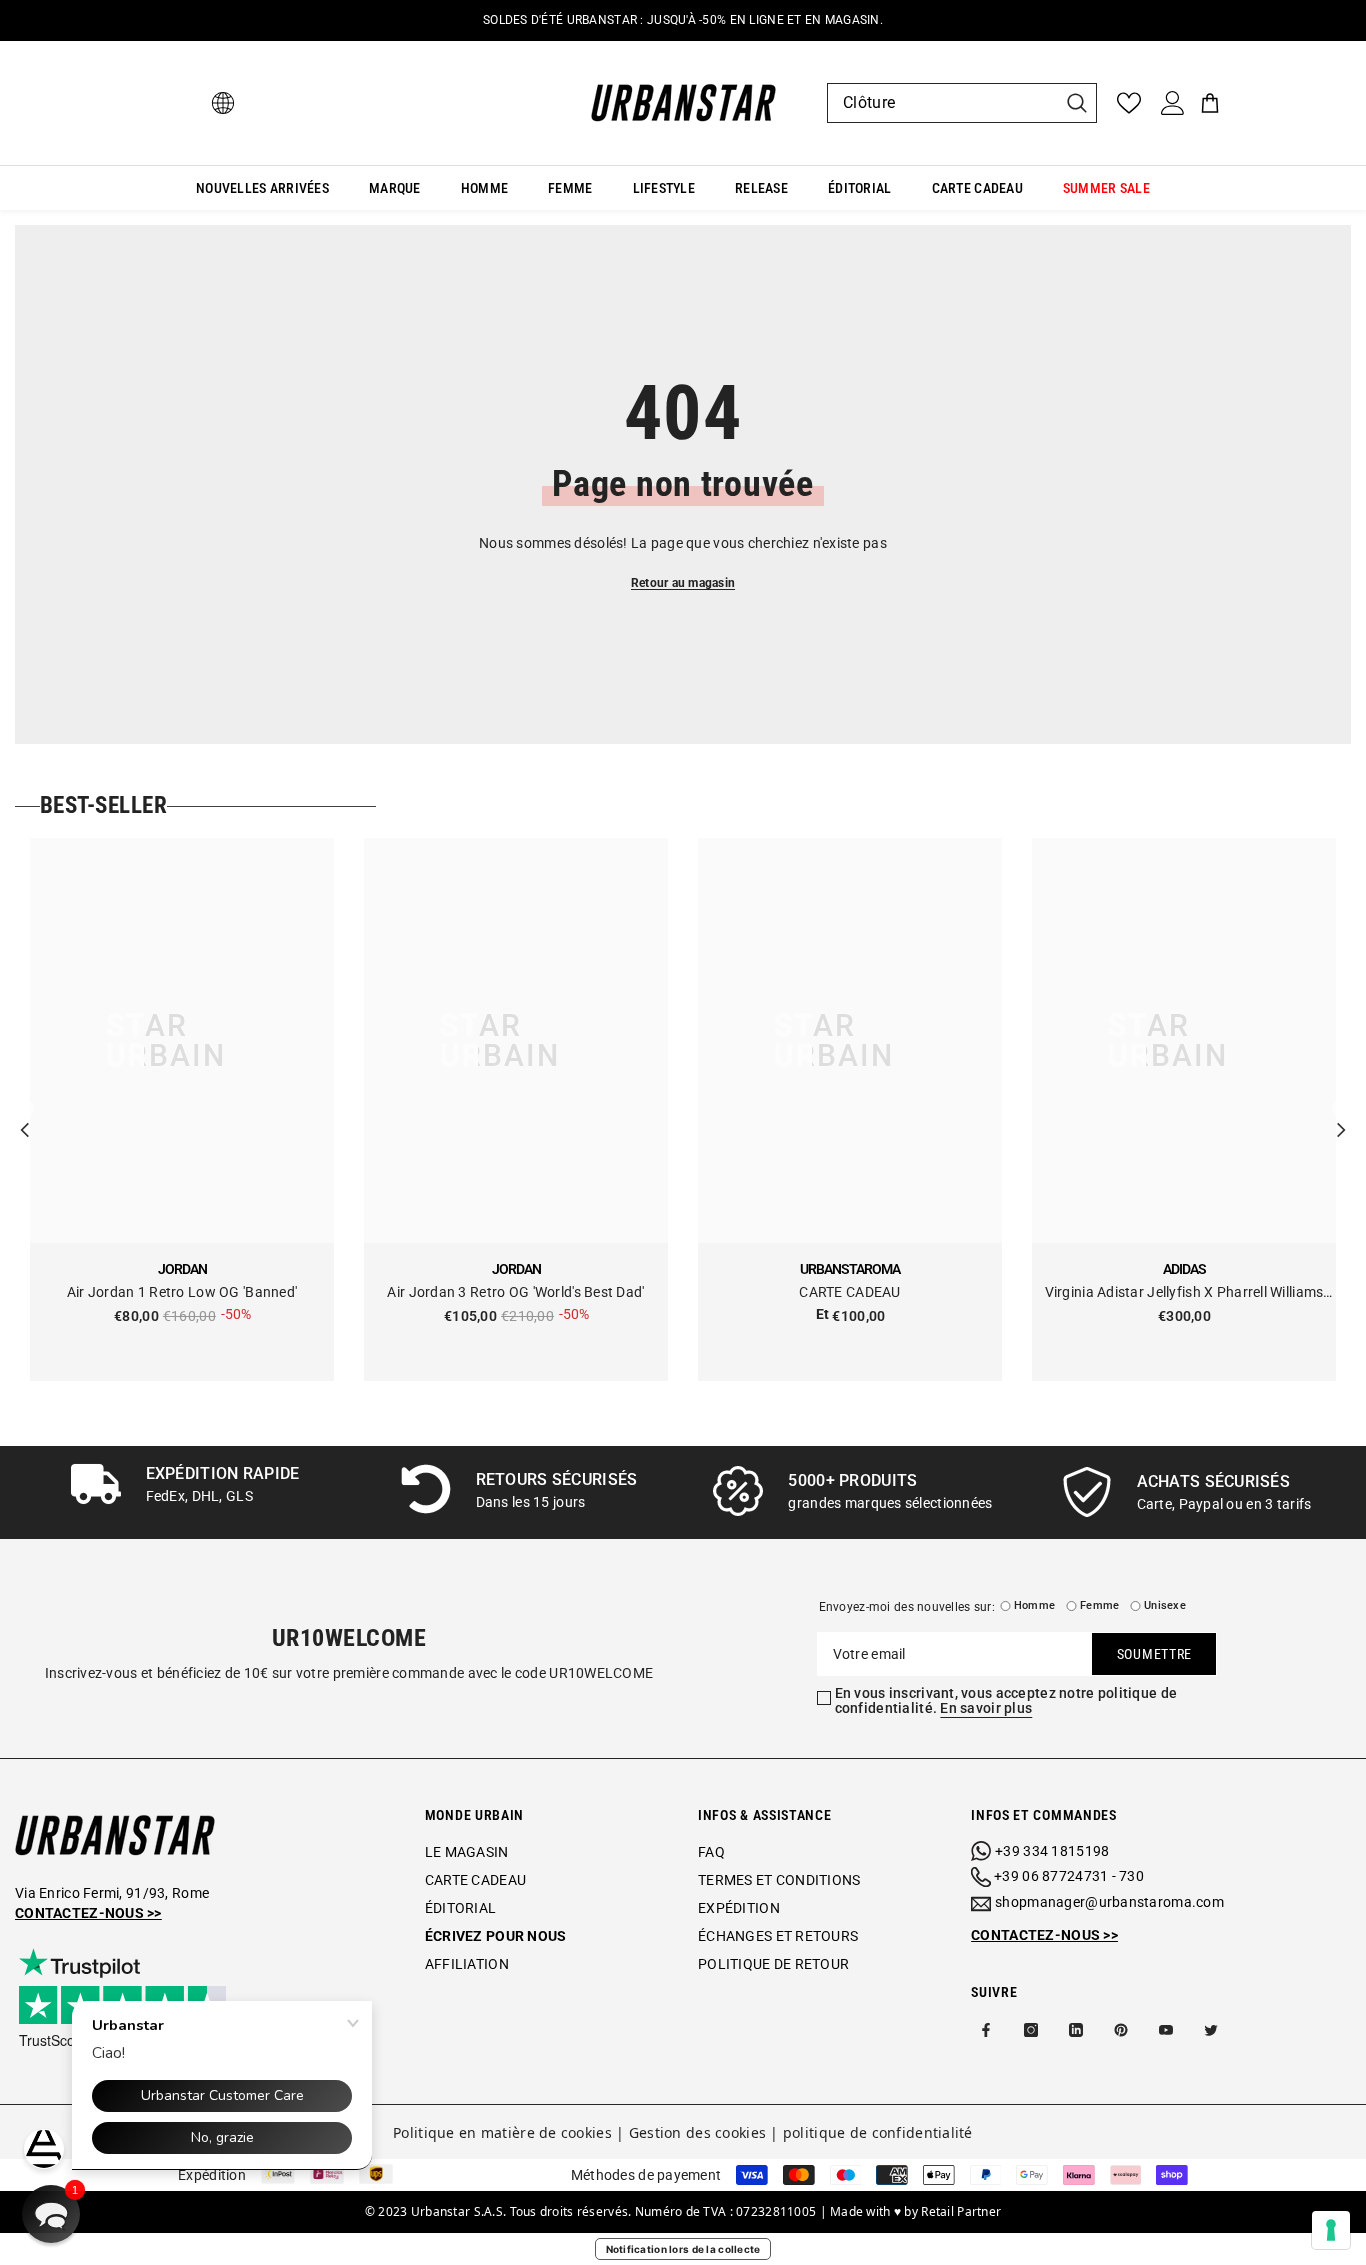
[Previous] (25, 1110)
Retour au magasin (683, 583)
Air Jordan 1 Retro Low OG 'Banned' (182, 1292)
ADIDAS (1184, 1269)
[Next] (1341, 1110)
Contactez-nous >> (88, 1913)
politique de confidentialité (878, 2132)
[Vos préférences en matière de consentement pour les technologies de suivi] (1331, 2230)
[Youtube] (1166, 2030)
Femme (1099, 1605)
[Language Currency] (223, 103)
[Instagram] (1031, 2030)
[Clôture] (962, 103)
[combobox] (942, 103)
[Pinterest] (1121, 2030)
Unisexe (1165, 1605)
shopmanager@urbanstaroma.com (1109, 1902)
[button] (51, 2214)
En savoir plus (986, 1708)
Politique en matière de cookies (502, 2132)
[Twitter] (1211, 2030)
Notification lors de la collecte (683, 2249)
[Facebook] (986, 2030)
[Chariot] (1210, 103)
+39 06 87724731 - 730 (1069, 1876)
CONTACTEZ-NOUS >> (1044, 1935)
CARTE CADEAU (849, 1292)
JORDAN (182, 1269)
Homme (1034, 1605)
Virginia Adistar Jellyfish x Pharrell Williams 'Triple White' (1184, 1293)
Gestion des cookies (697, 2132)
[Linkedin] (1076, 2030)
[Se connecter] (1173, 103)
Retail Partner (961, 2211)
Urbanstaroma (850, 1269)
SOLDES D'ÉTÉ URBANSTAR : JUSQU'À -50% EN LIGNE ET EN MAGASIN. (683, 20)
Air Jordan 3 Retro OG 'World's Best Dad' (515, 1292)
